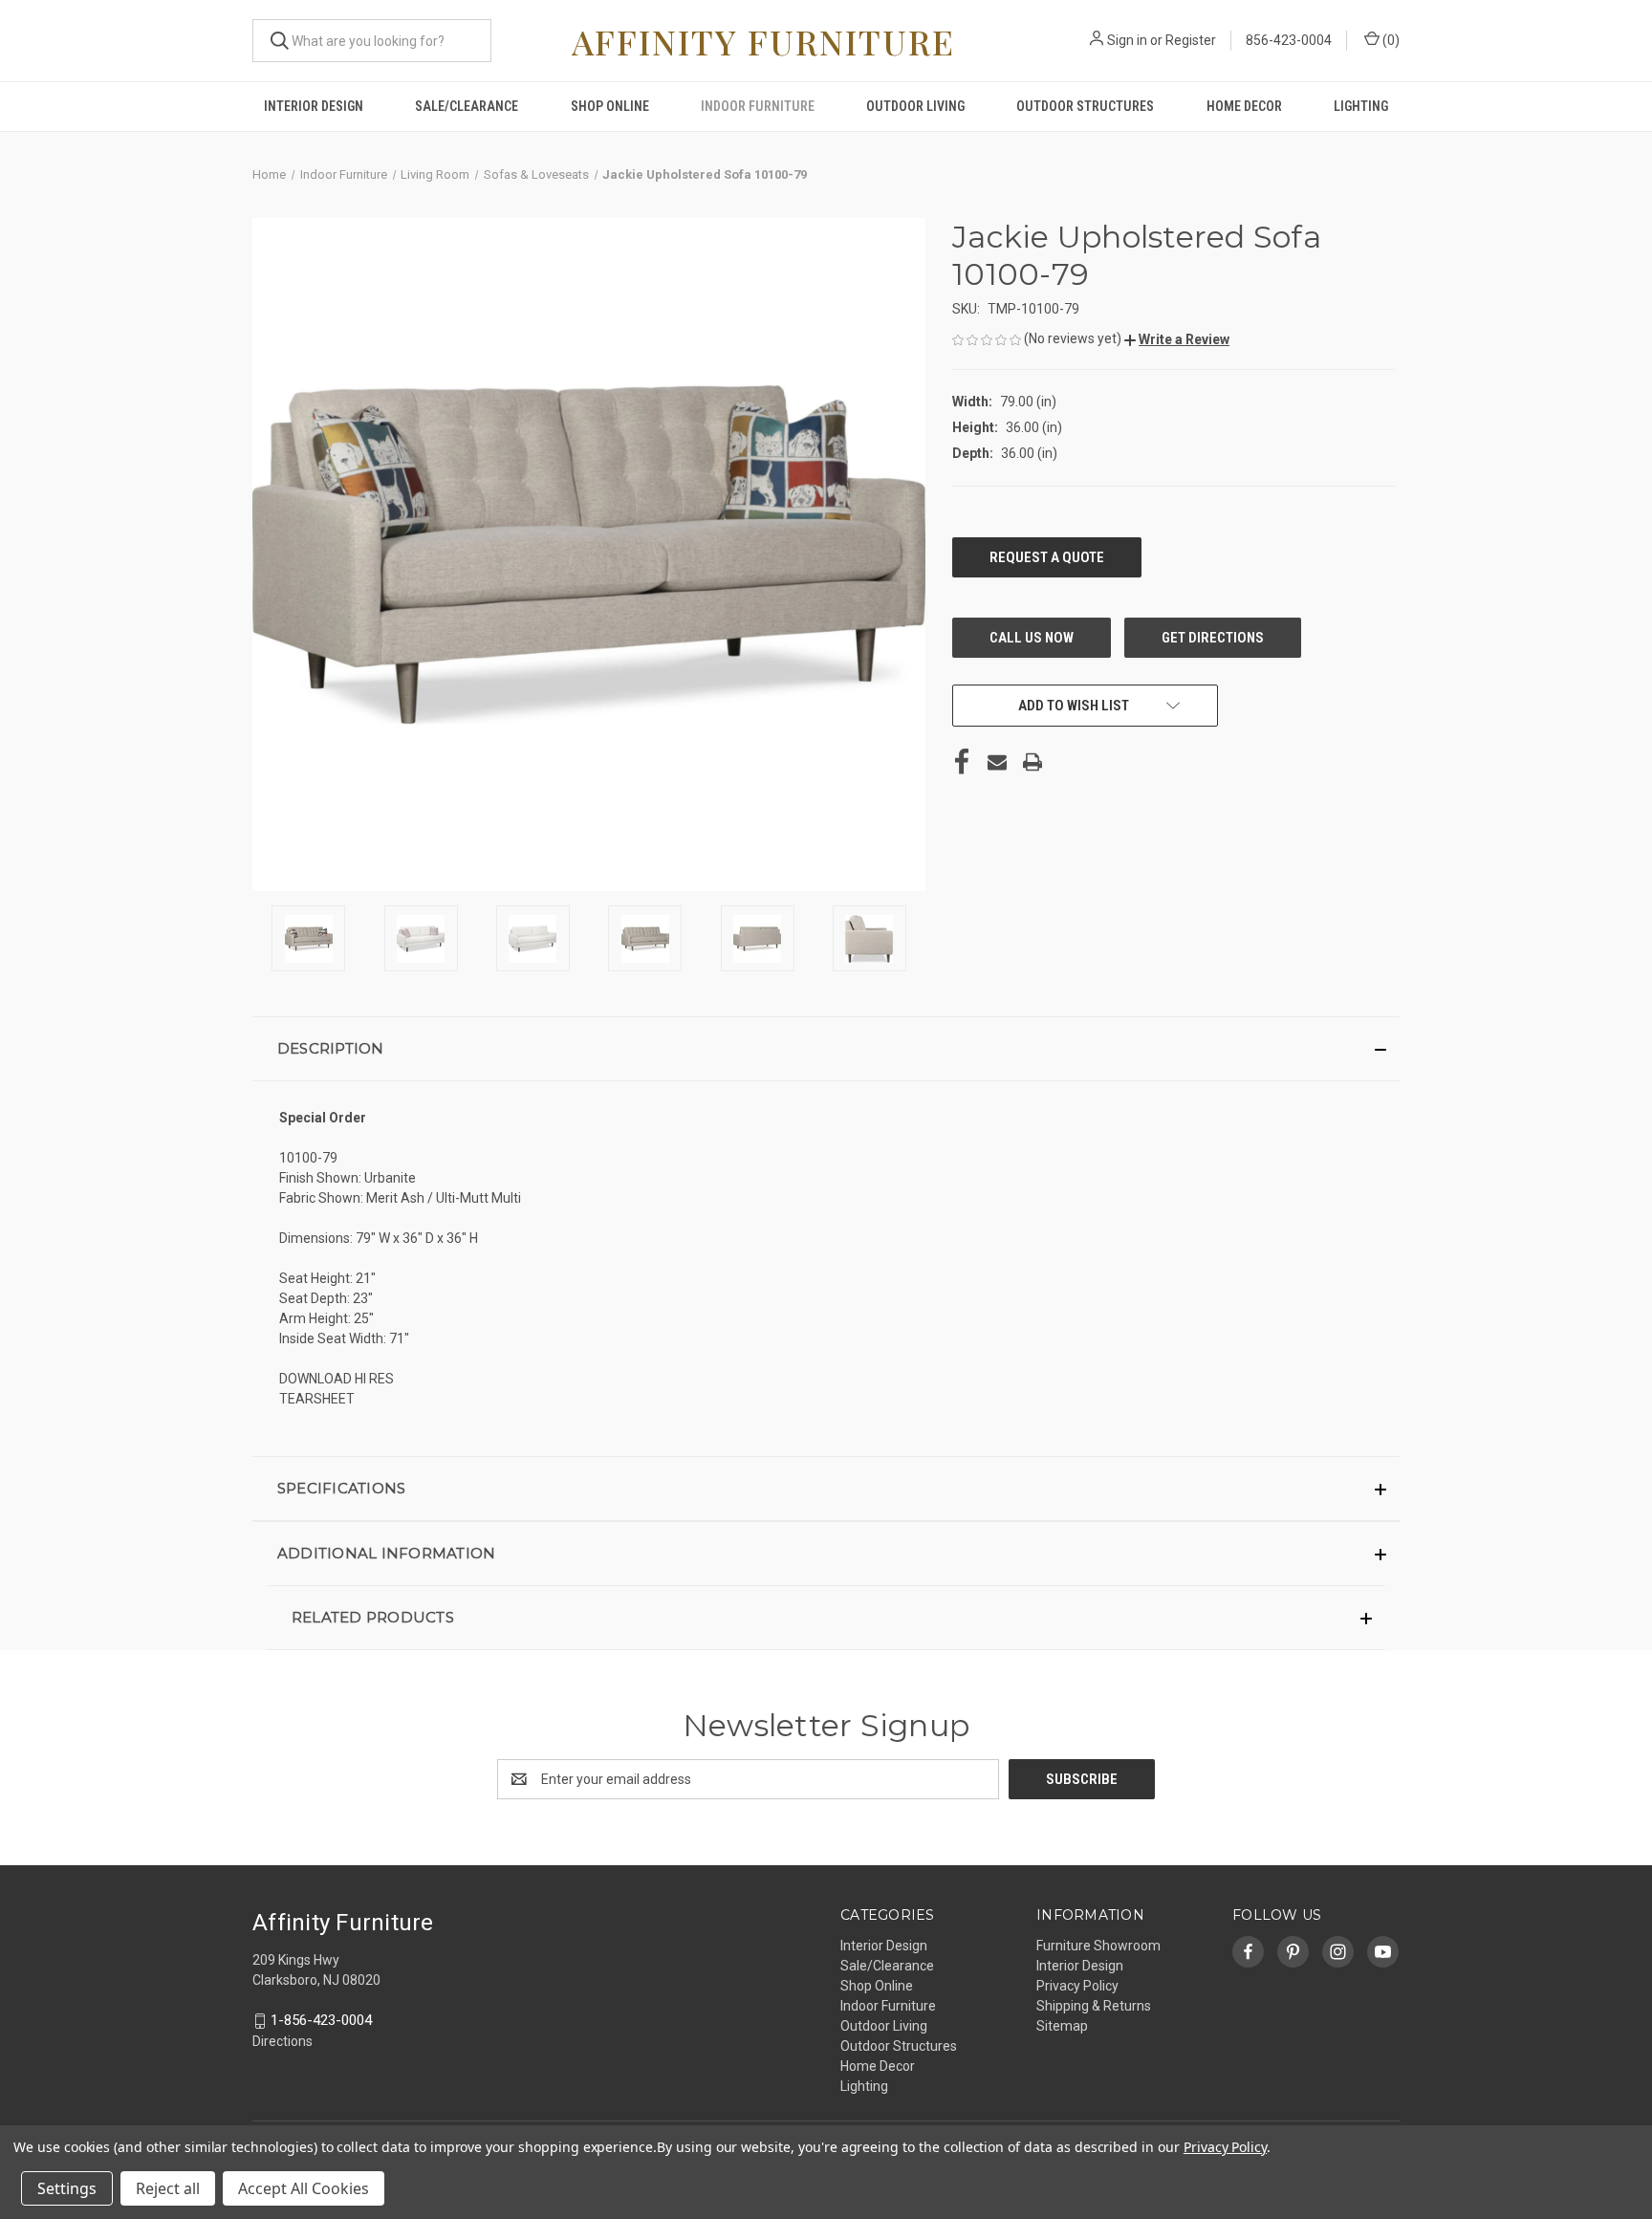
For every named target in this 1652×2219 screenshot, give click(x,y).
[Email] (997, 762)
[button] (1177, 339)
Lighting (1361, 106)
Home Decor (1244, 106)
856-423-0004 (1289, 40)
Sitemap (1062, 2026)
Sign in (1127, 40)
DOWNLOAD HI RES (337, 1379)
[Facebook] (962, 762)
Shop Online (610, 106)
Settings (67, 2188)
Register (1191, 40)
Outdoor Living (915, 106)
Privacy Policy (1077, 1986)
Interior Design (314, 106)
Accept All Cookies (304, 2188)
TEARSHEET (317, 1399)
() (1390, 40)
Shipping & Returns (1094, 2006)
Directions (283, 2041)
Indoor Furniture (758, 106)
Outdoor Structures (1085, 106)
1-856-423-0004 (321, 2020)
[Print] (1032, 762)
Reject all (168, 2188)
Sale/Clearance (467, 106)
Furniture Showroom (1098, 1946)
